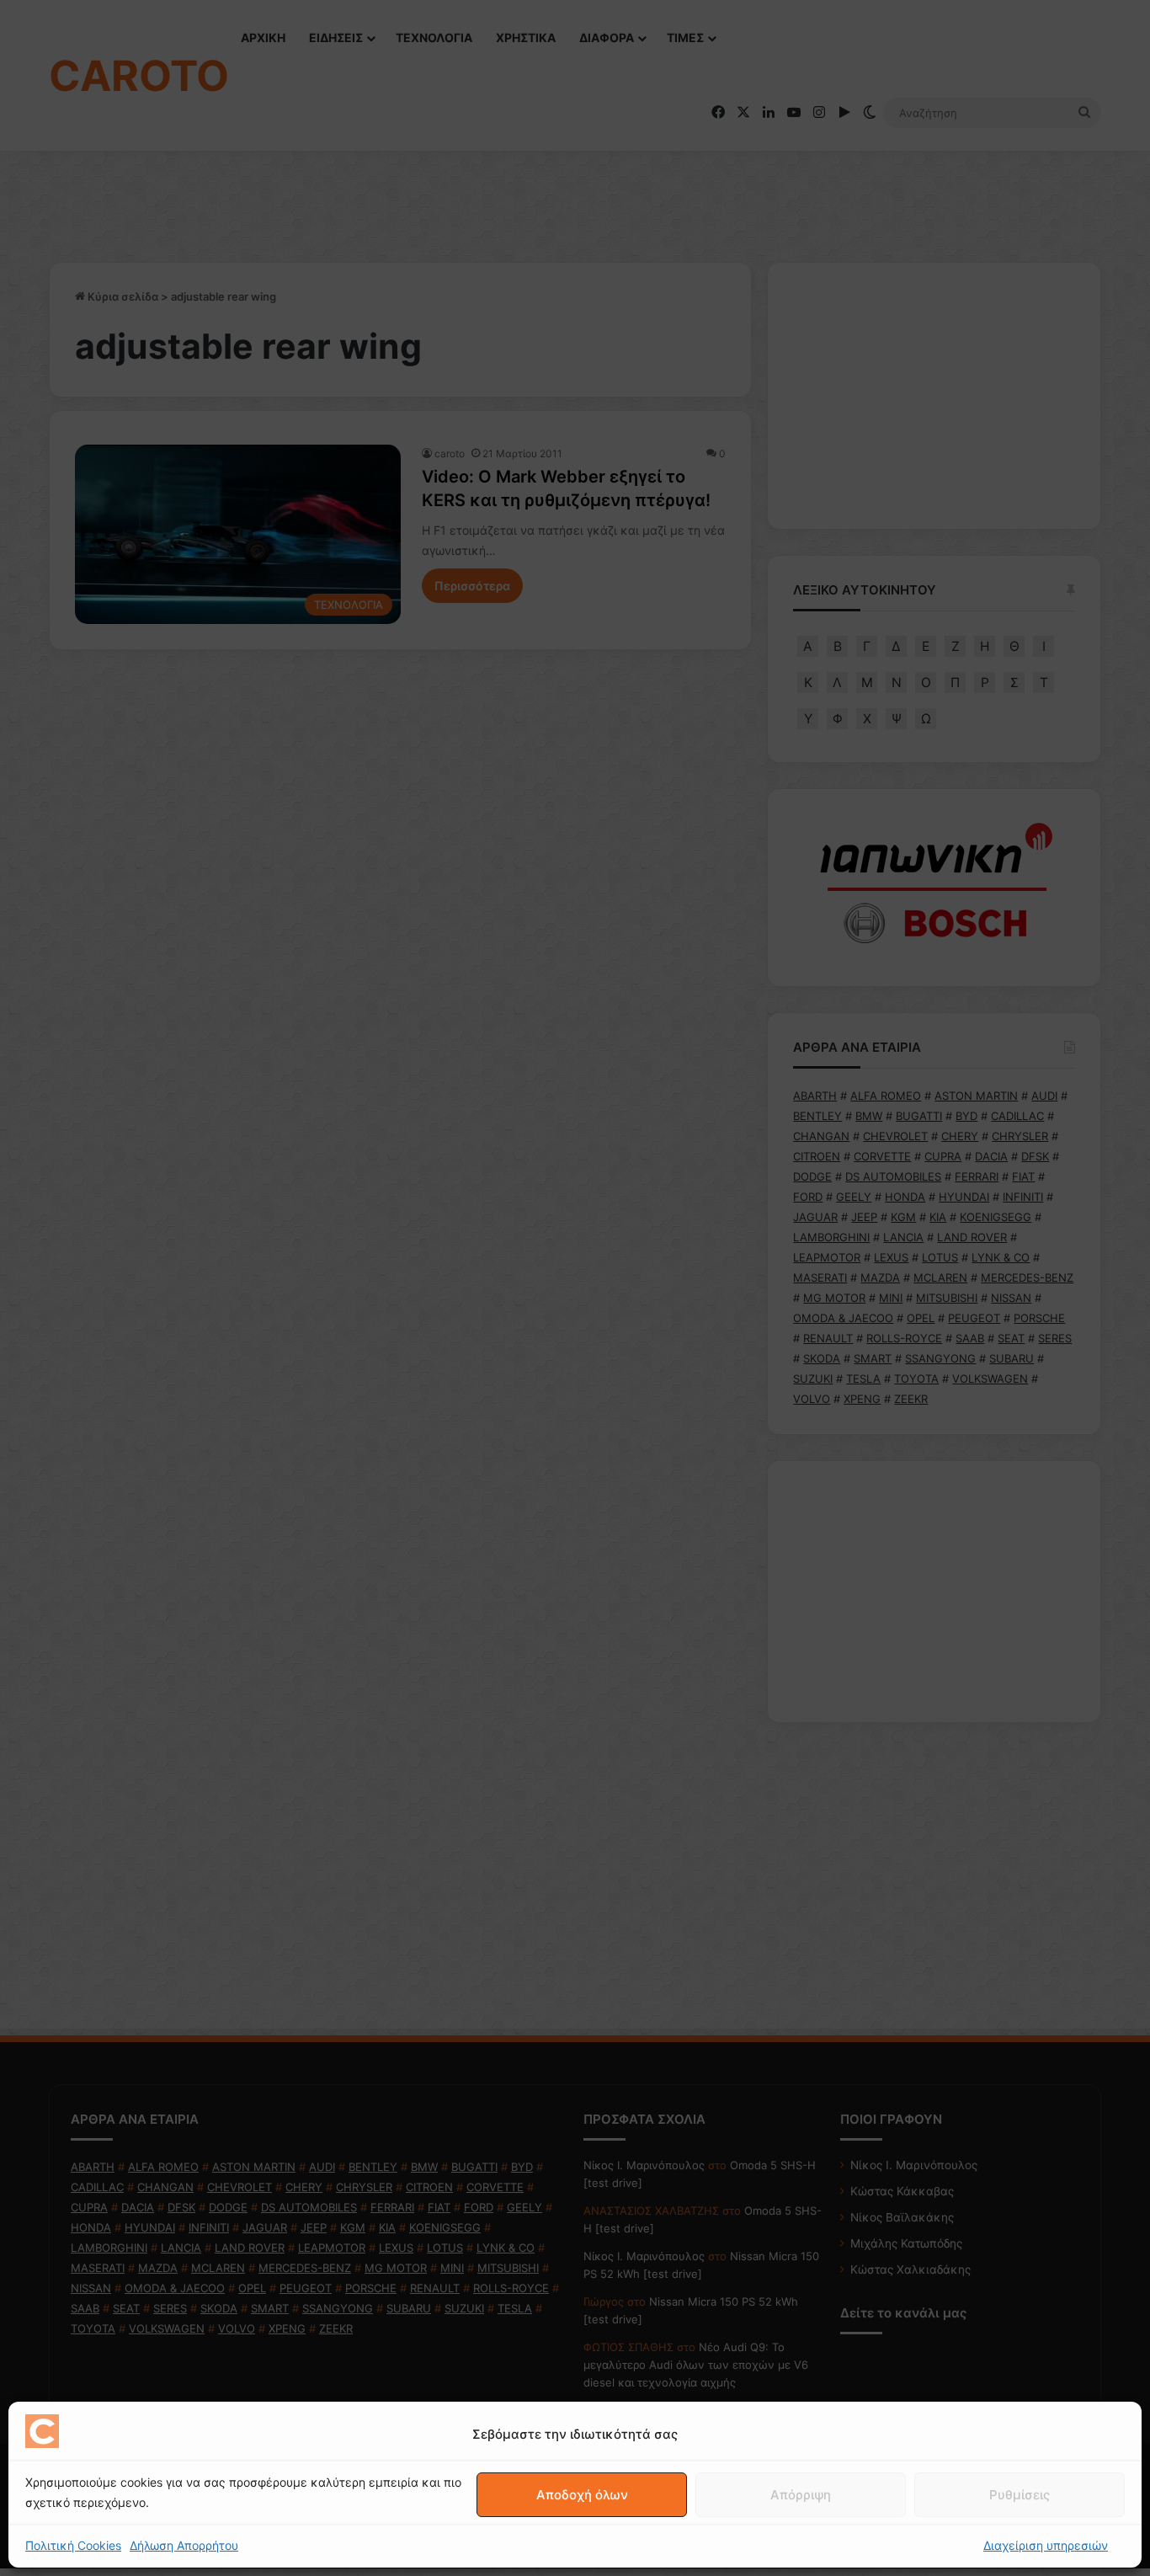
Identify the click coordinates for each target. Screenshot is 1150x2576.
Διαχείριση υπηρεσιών (1046, 2545)
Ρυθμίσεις (1020, 2495)
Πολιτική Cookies (73, 2545)
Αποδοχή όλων (582, 2495)
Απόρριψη (801, 2495)
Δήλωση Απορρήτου (184, 2545)
